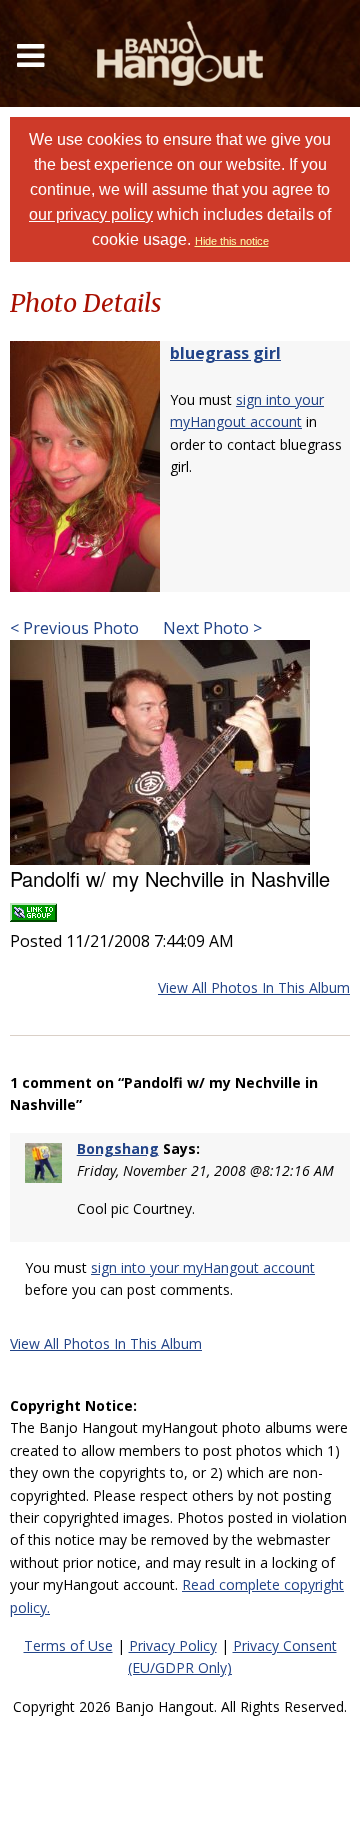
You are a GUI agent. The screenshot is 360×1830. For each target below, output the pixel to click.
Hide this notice (232, 241)
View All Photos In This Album (254, 987)
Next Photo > (210, 628)
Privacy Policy (173, 1645)
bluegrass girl (225, 353)
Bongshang (118, 1148)
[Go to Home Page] (180, 53)
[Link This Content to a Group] (33, 906)
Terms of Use (68, 1645)
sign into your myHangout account (203, 1267)
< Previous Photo (74, 628)
